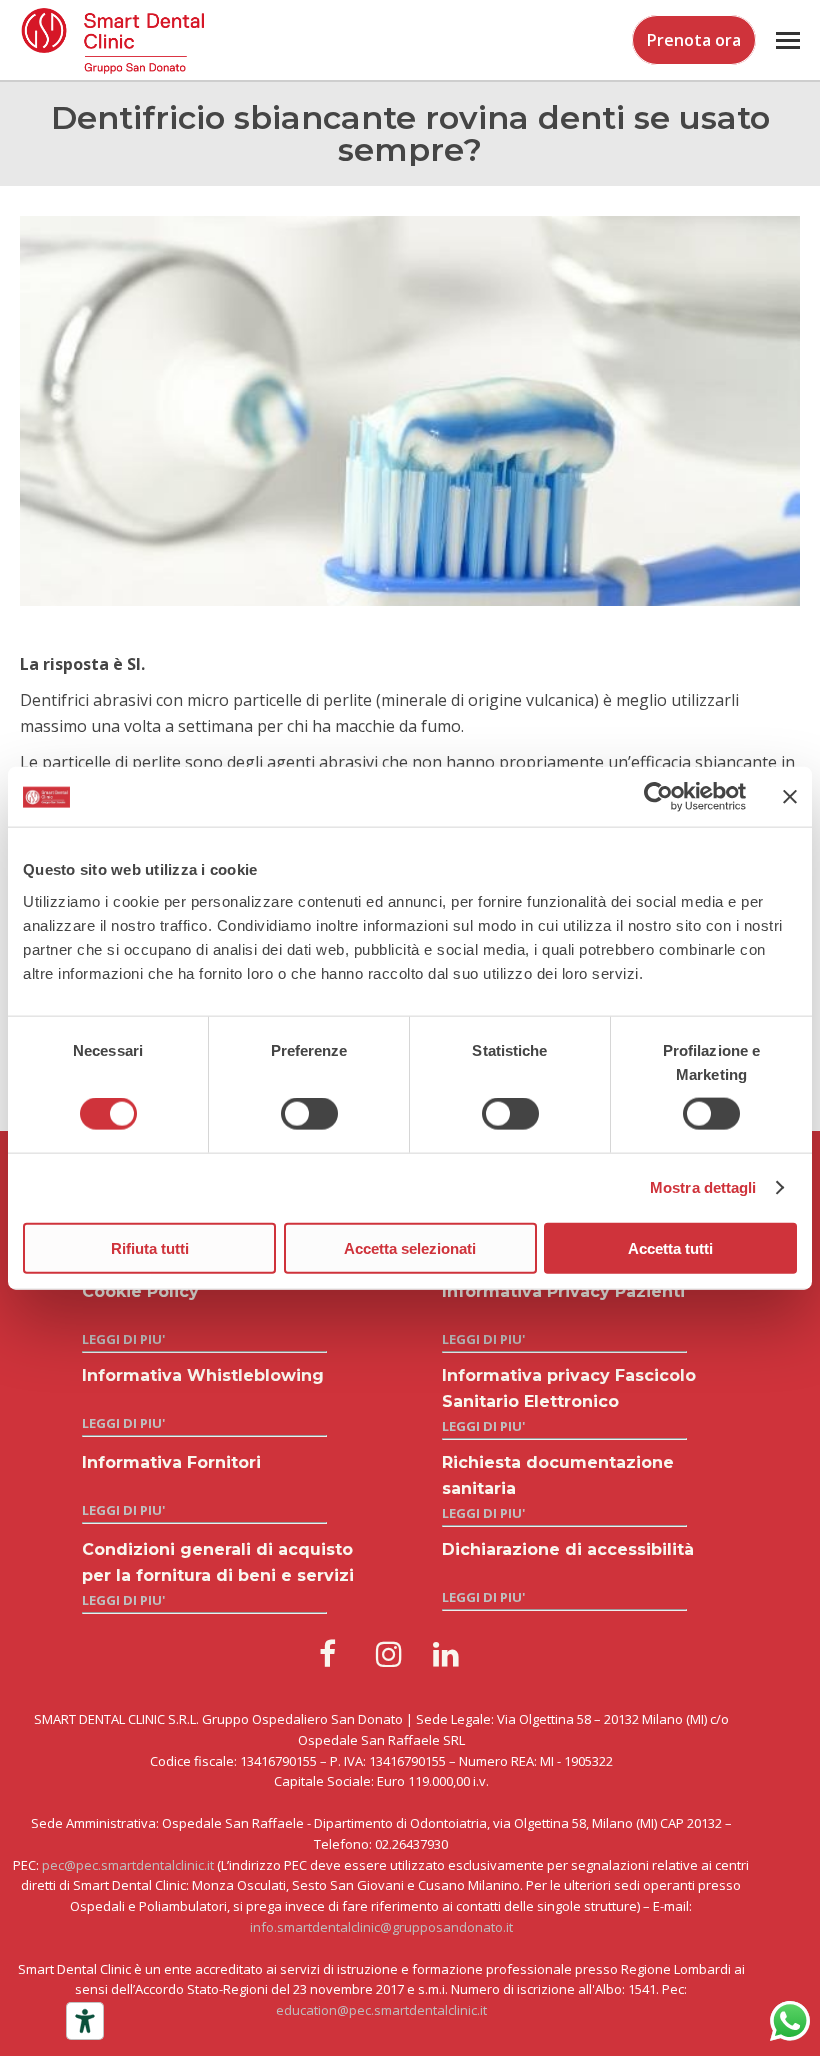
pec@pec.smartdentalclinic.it (128, 1865)
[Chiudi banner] (790, 797)
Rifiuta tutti (150, 1247)
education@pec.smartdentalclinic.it (381, 2010)
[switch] (309, 1114)
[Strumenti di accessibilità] (85, 2021)
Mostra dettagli (703, 1187)
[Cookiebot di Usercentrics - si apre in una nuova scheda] (658, 797)
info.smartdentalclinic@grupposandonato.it (381, 1927)
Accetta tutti (670, 1247)
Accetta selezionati (410, 1247)
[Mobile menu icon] (788, 40)
